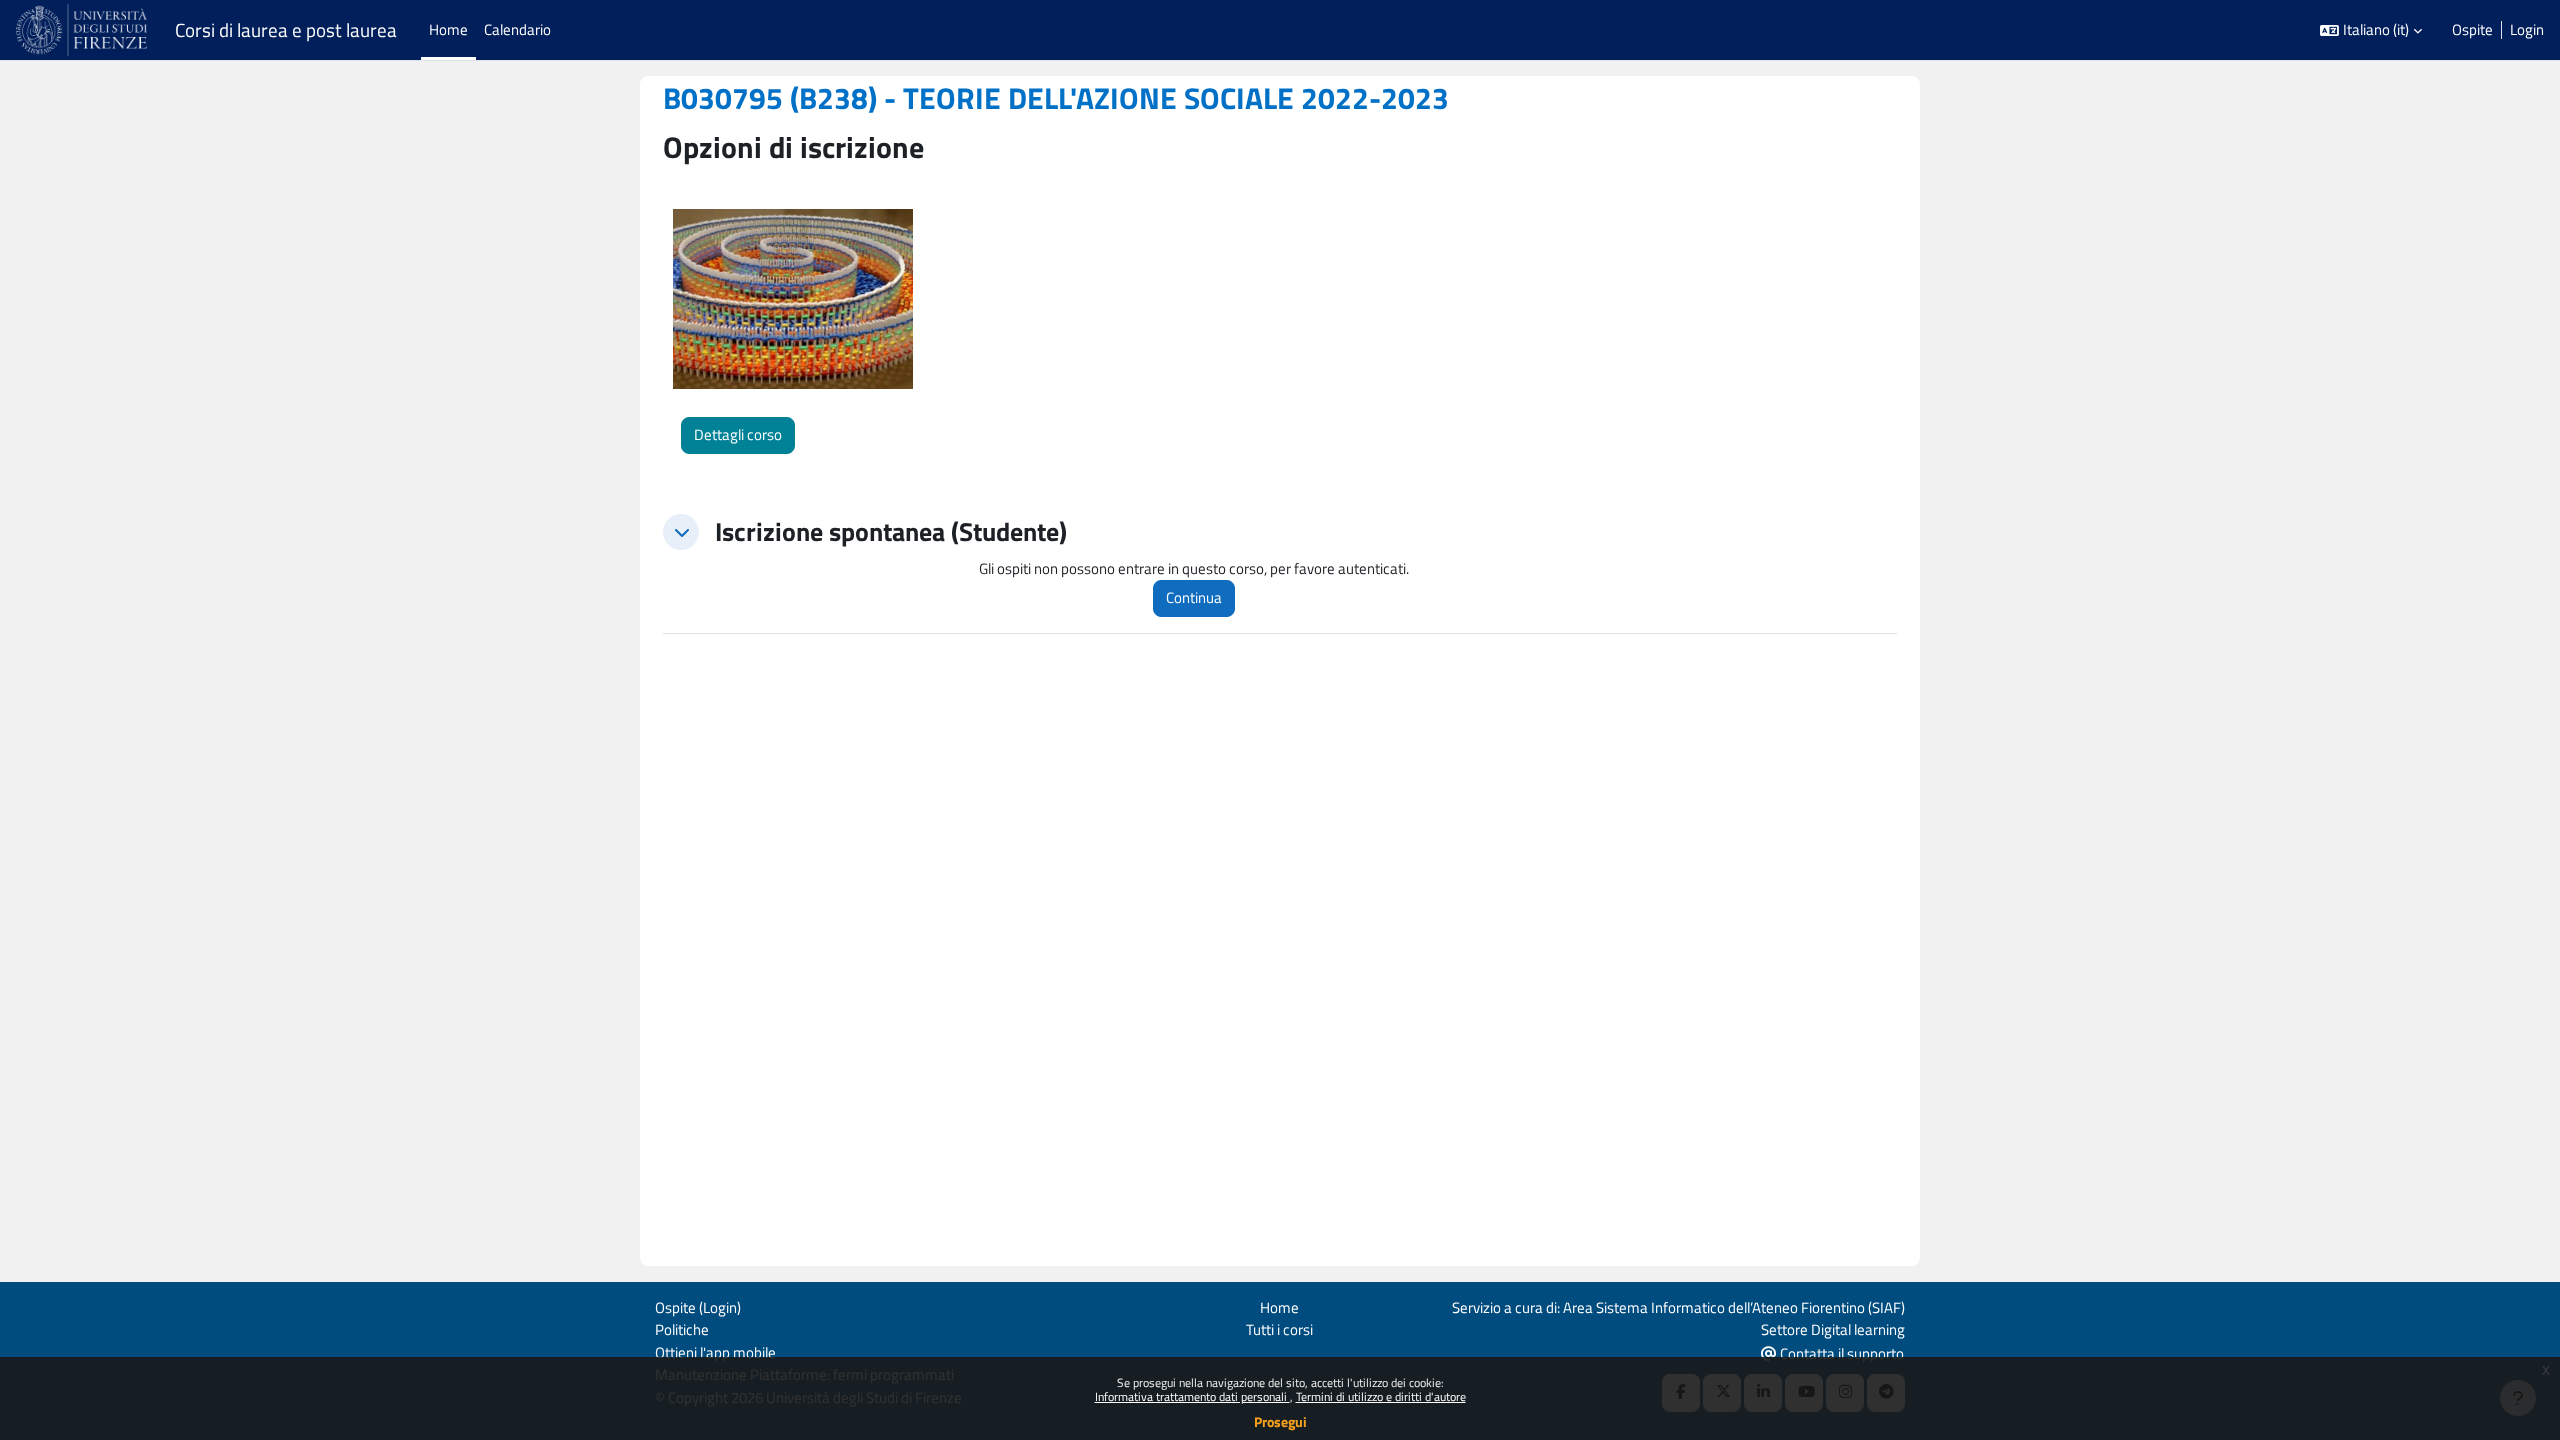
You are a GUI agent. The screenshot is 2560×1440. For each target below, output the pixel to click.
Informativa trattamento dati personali (1192, 1396)
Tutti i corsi (1279, 1329)
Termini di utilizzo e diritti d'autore (1381, 1396)
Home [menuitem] (448, 29)
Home (1279, 1307)
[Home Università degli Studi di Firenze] (83, 30)
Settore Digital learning (1833, 1329)
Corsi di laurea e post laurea (286, 30)
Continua (1194, 597)
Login (2527, 30)
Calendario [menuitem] (517, 29)
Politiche (682, 1329)
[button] (2371, 30)
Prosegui (1280, 1421)
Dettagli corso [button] (738, 434)
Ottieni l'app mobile (715, 1352)
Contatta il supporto (1840, 1353)
